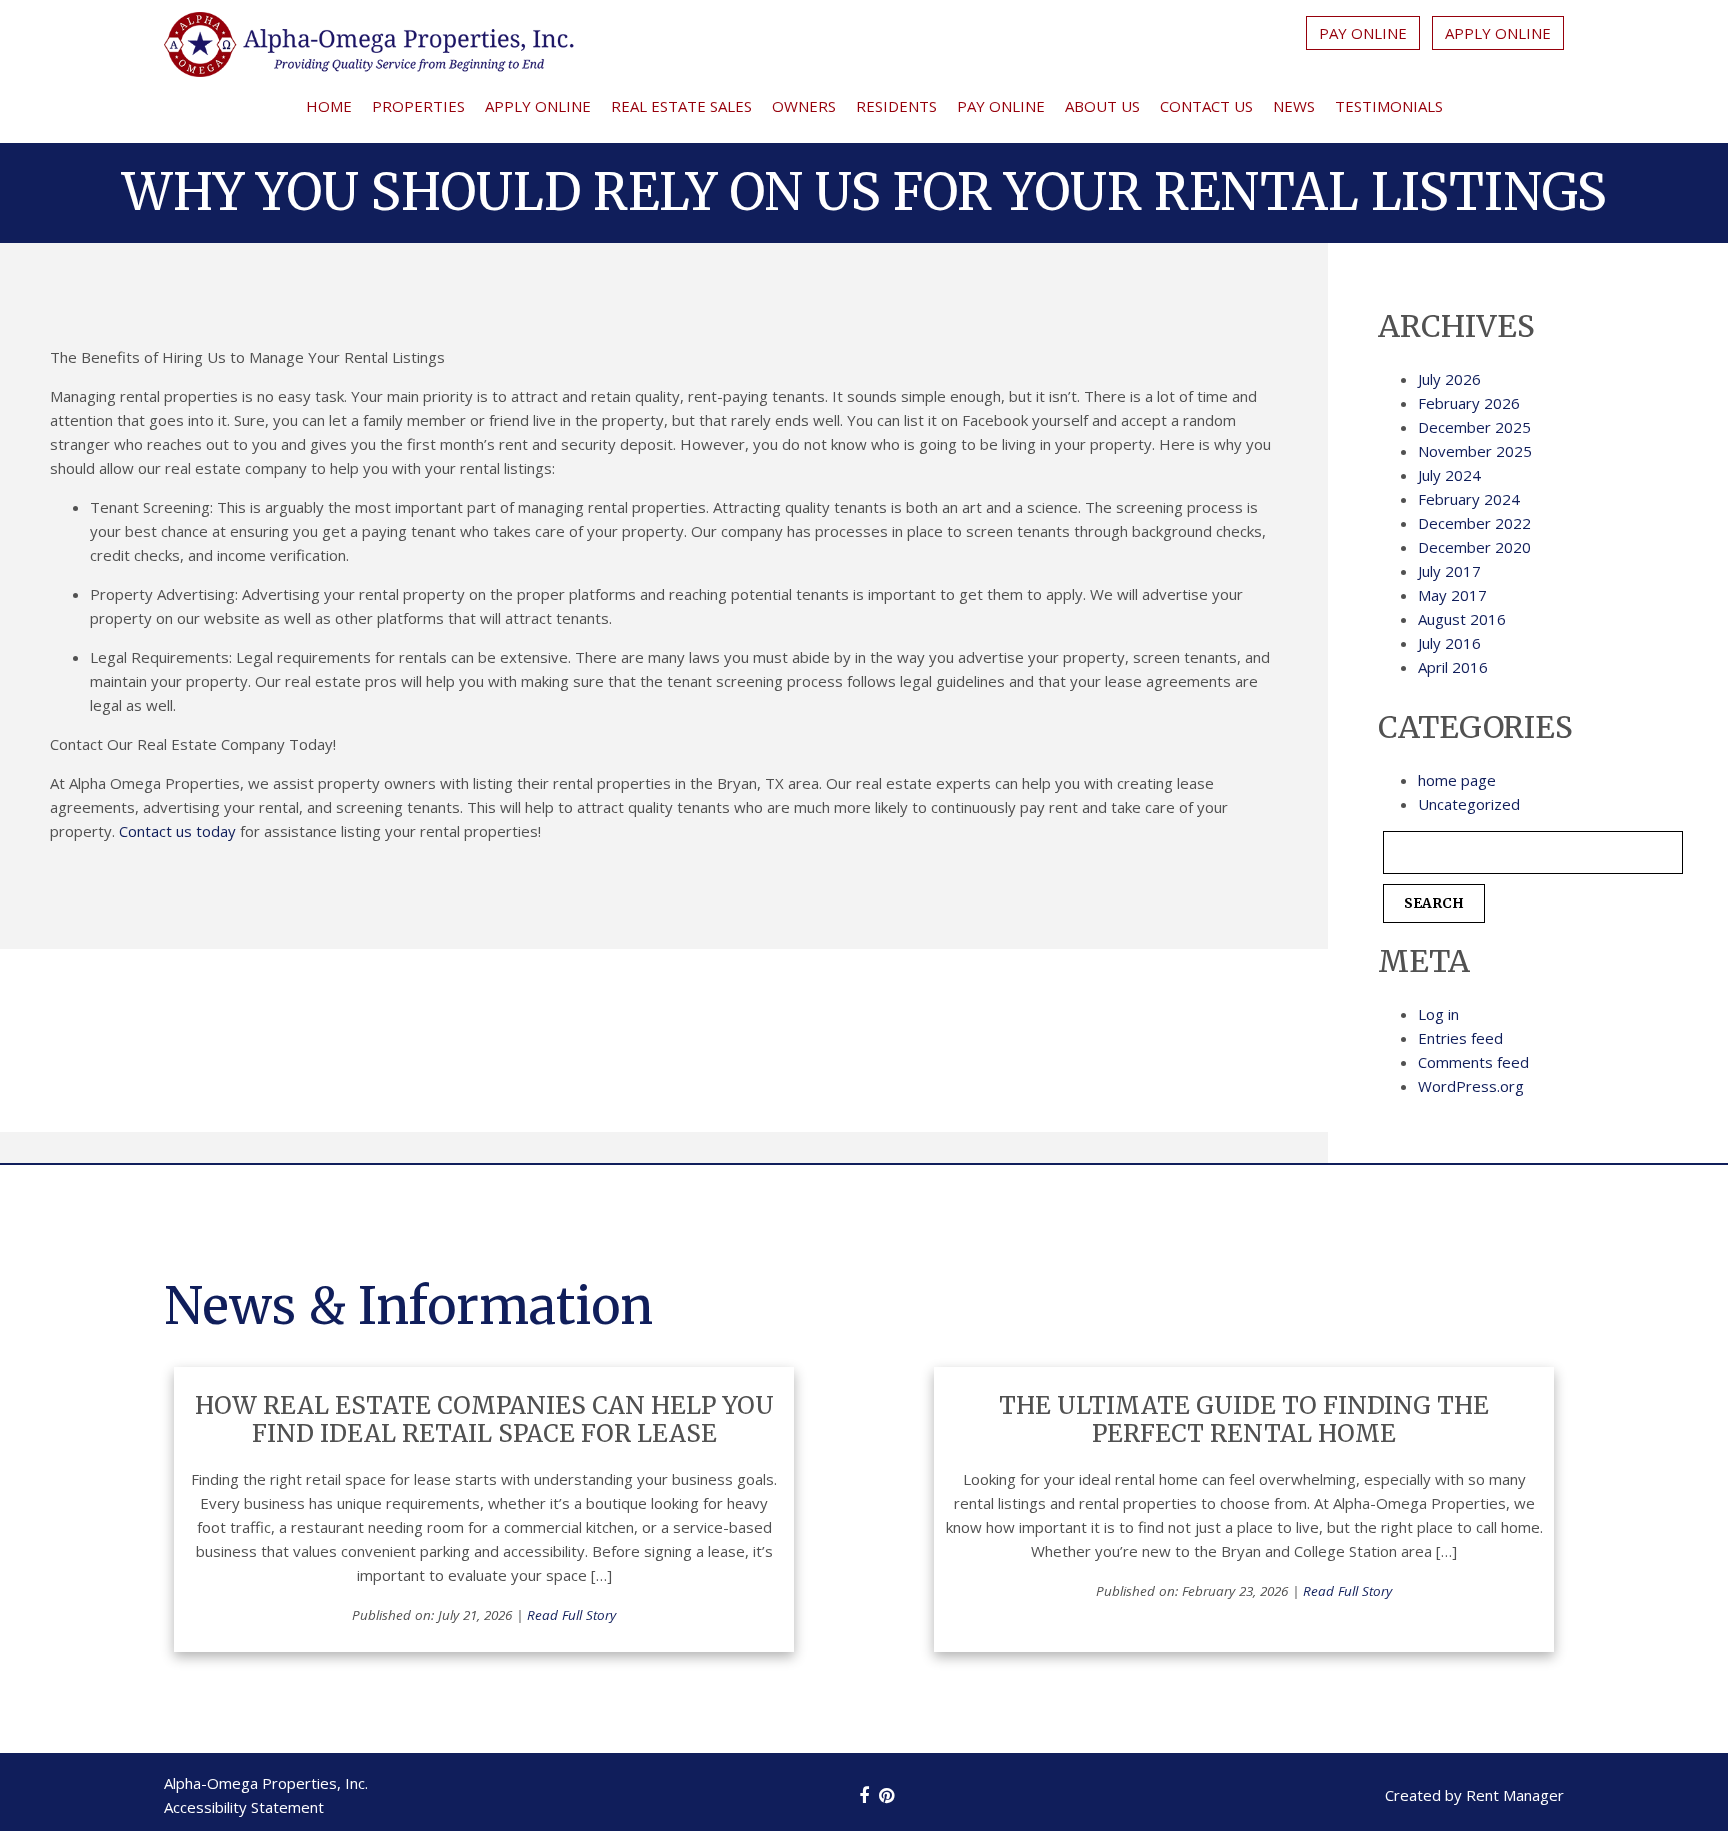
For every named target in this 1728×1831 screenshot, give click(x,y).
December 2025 (1474, 427)
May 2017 (1452, 595)
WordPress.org (1471, 1086)
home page (1457, 780)
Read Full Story (571, 1615)
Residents (896, 106)
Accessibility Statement (244, 1807)
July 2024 (1449, 475)
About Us (1102, 106)
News (1294, 106)
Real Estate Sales (681, 106)
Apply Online (1498, 33)
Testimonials (1389, 106)
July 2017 (1449, 571)
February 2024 (1469, 499)
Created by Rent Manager (1474, 1795)
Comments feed (1473, 1062)
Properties (418, 106)
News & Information (408, 1306)
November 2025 (1475, 451)
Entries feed (1460, 1038)
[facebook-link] (864, 1795)
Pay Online (1363, 33)
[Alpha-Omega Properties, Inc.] (369, 47)
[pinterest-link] (886, 1795)
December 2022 (1474, 523)
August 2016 (1462, 619)
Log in (1438, 1014)
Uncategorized (1469, 804)
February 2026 (1469, 403)
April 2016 (1453, 667)
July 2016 (1449, 643)
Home (329, 106)
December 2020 (1474, 547)
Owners (804, 106)
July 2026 (1449, 379)
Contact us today (177, 831)
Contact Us (1206, 106)
